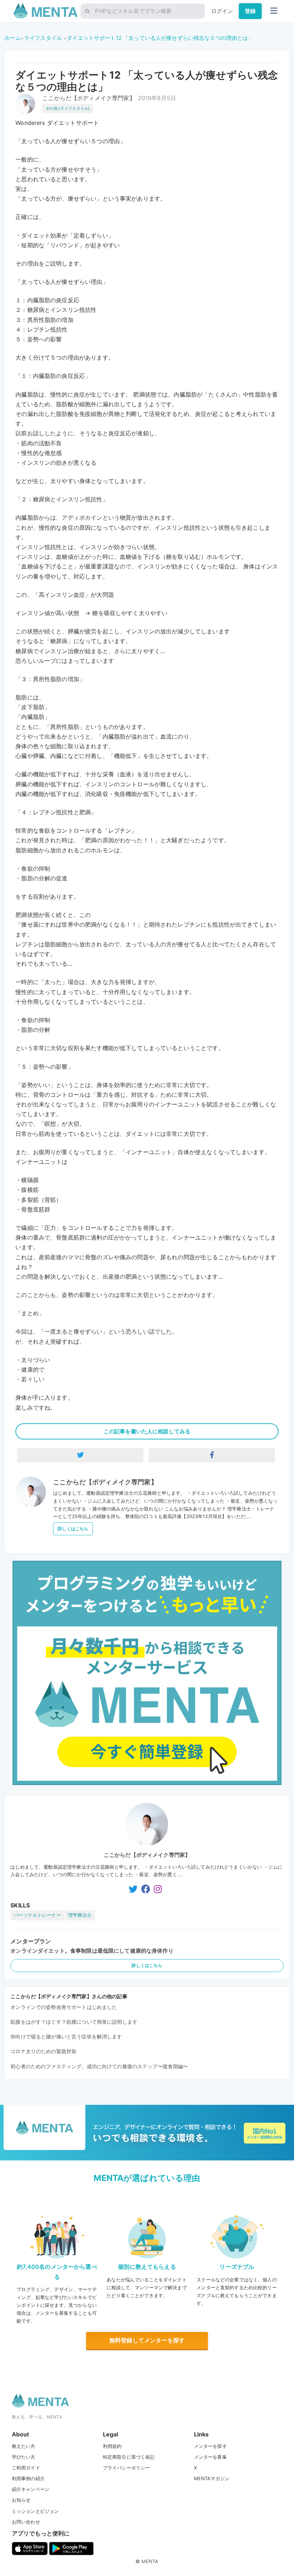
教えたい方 (24, 2446)
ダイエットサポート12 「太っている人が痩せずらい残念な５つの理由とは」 (160, 38)
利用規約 (112, 2446)
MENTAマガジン (212, 2478)
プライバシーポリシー (127, 2468)
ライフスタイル (43, 38)
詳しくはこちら (73, 1529)
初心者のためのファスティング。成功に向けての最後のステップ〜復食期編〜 (99, 2066)
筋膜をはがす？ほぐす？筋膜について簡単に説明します (74, 2022)
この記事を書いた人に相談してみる (147, 1431)
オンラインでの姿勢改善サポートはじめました (64, 2007)
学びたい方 (24, 2457)
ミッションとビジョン (35, 2511)
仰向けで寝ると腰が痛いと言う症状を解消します (66, 2036)
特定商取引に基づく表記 (129, 2457)
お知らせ (21, 2500)
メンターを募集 (210, 2457)
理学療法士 (80, 1915)
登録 (250, 11)
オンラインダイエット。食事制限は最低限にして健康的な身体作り (92, 1951)
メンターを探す (210, 2446)
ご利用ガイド (26, 2468)
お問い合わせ (26, 2522)
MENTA (150, 2561)
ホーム (12, 38)
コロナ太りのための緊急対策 (43, 2051)
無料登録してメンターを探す (147, 2340)
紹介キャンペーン (31, 2489)
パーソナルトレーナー (37, 1915)
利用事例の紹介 (28, 2478)
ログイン (222, 11)
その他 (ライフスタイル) (68, 108)
